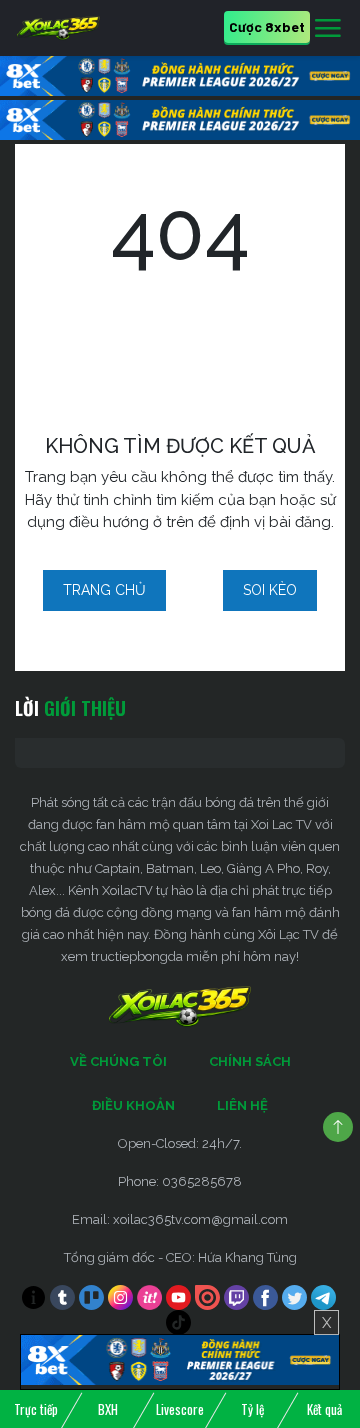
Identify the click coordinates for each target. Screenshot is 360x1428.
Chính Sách (250, 1061)
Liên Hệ (242, 1105)
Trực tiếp (36, 1409)
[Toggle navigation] (328, 29)
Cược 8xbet (267, 26)
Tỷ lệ (252, 1409)
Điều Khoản (133, 1105)
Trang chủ (104, 590)
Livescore (180, 1409)
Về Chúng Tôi (118, 1061)
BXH (108, 1409)
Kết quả (324, 1409)
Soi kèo (270, 590)
